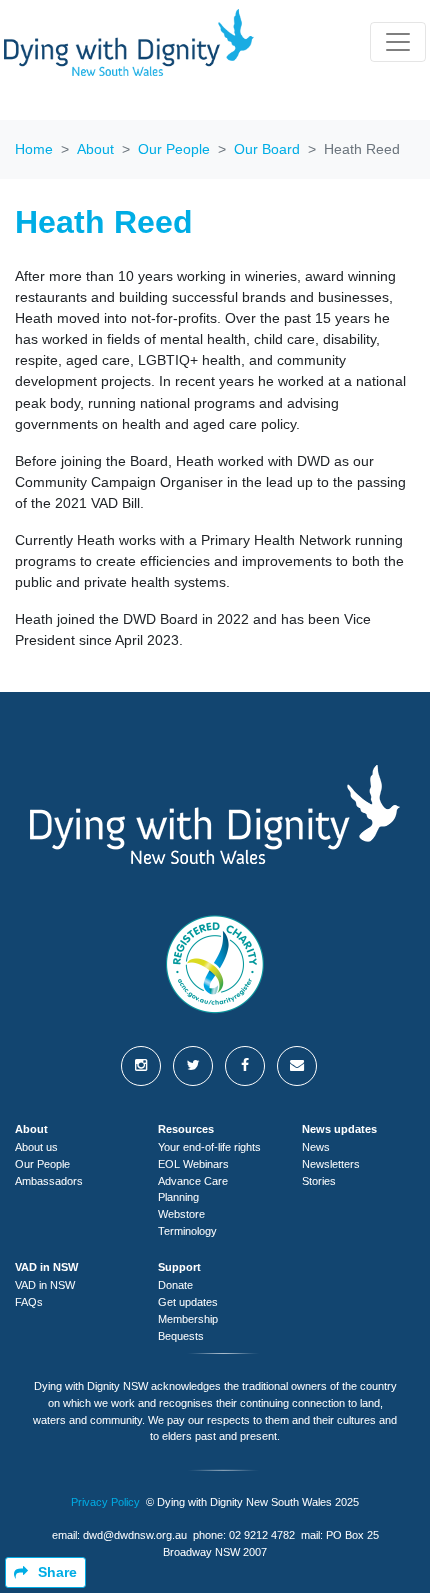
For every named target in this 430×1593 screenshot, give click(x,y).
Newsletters (331, 1164)
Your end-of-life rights (209, 1147)
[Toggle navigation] (398, 42)
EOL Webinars (193, 1164)
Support (179, 1267)
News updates (339, 1129)
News (316, 1147)
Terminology (187, 1231)
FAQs (29, 1302)
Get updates (188, 1302)
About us (36, 1147)
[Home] (129, 42)
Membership (188, 1319)
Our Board (267, 149)
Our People (174, 149)
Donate (175, 1285)
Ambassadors (49, 1181)
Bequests (181, 1336)
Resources (186, 1129)
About (95, 149)
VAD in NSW (46, 1267)
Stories (319, 1181)
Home (34, 149)
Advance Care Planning (193, 1189)
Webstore (181, 1214)
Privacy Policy (105, 1502)
